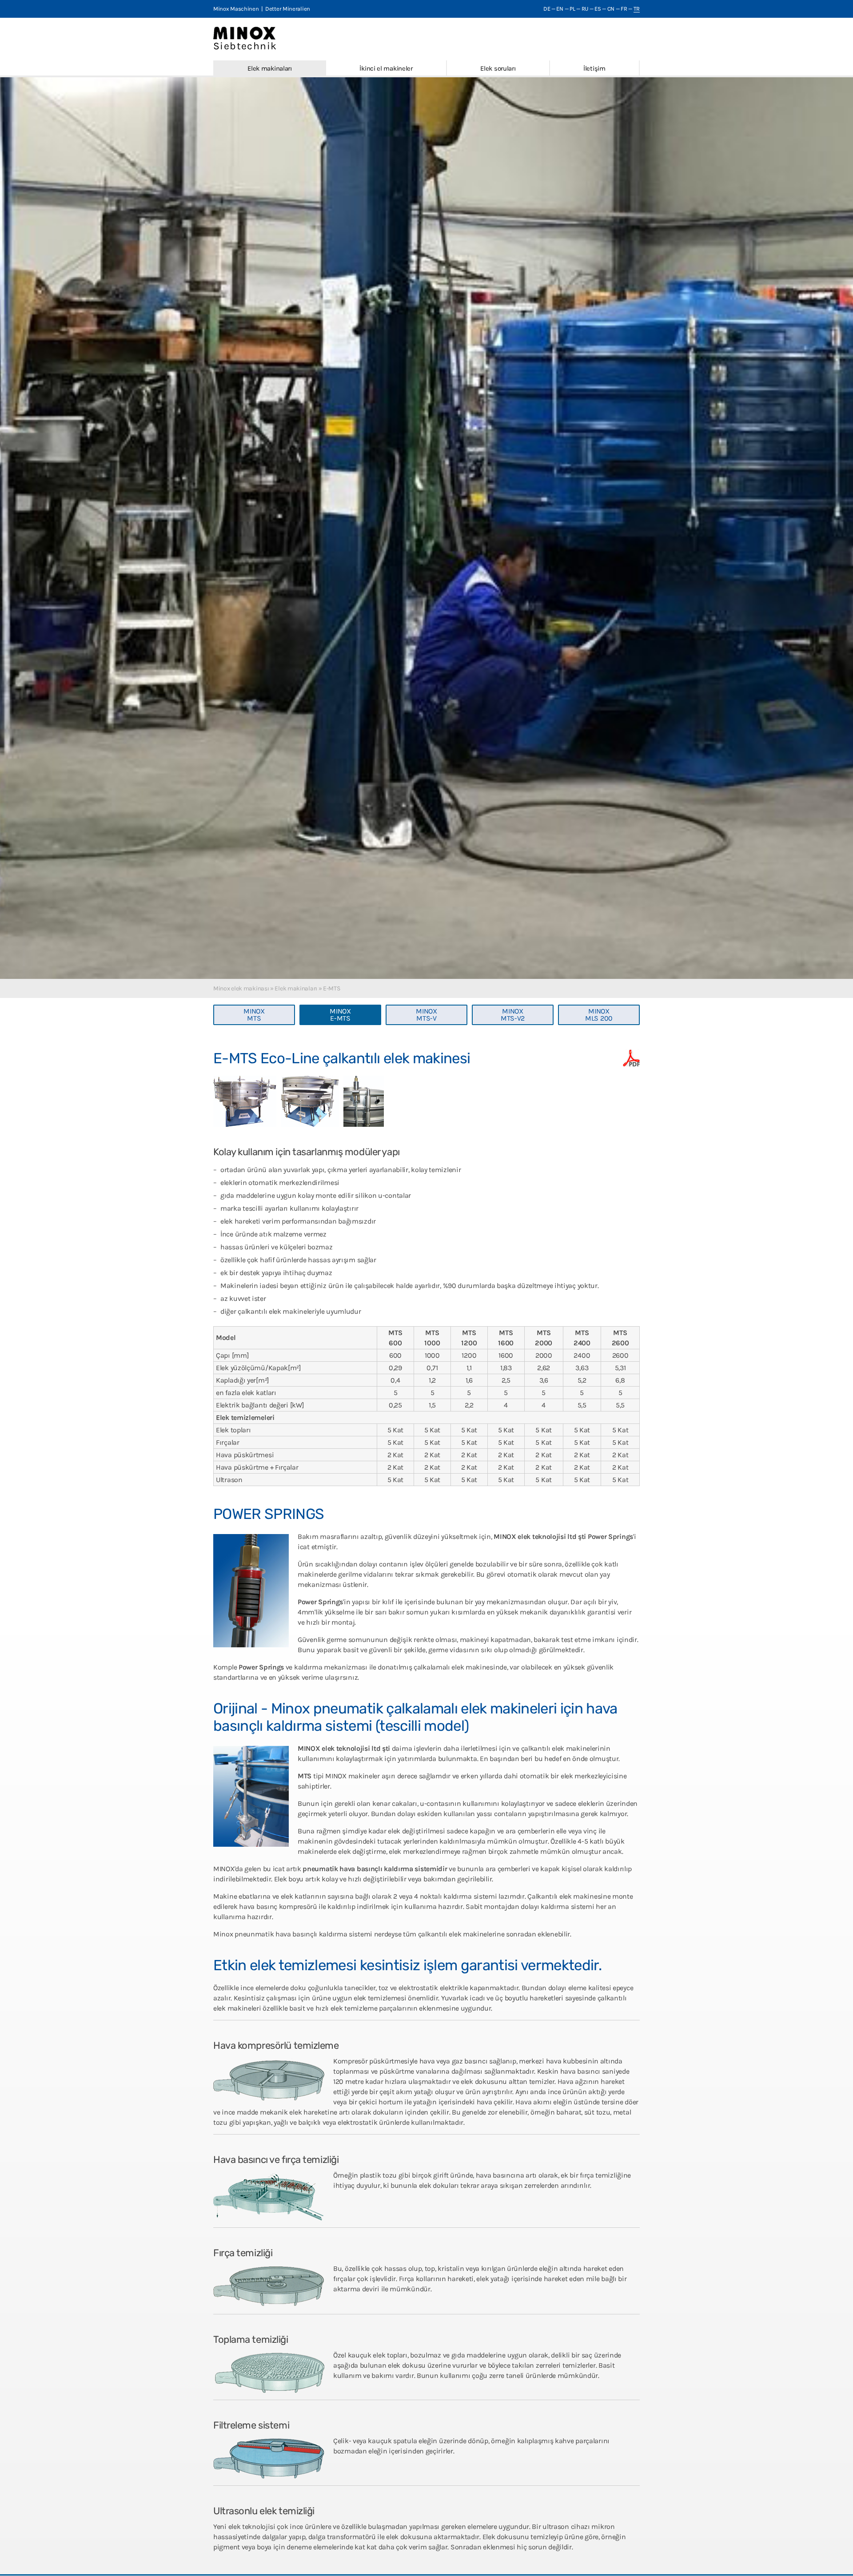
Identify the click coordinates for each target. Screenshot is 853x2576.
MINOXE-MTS (340, 1015)
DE (547, 9)
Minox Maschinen (236, 9)
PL (572, 9)
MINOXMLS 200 (599, 1015)
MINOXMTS (254, 1015)
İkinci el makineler (386, 68)
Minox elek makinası (241, 988)
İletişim (594, 68)
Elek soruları (498, 68)
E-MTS (332, 988)
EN (560, 9)
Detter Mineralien (288, 9)
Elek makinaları (270, 68)
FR (624, 9)
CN (611, 9)
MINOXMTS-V (426, 1015)
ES (598, 9)
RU (585, 9)
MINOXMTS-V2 (513, 1015)
